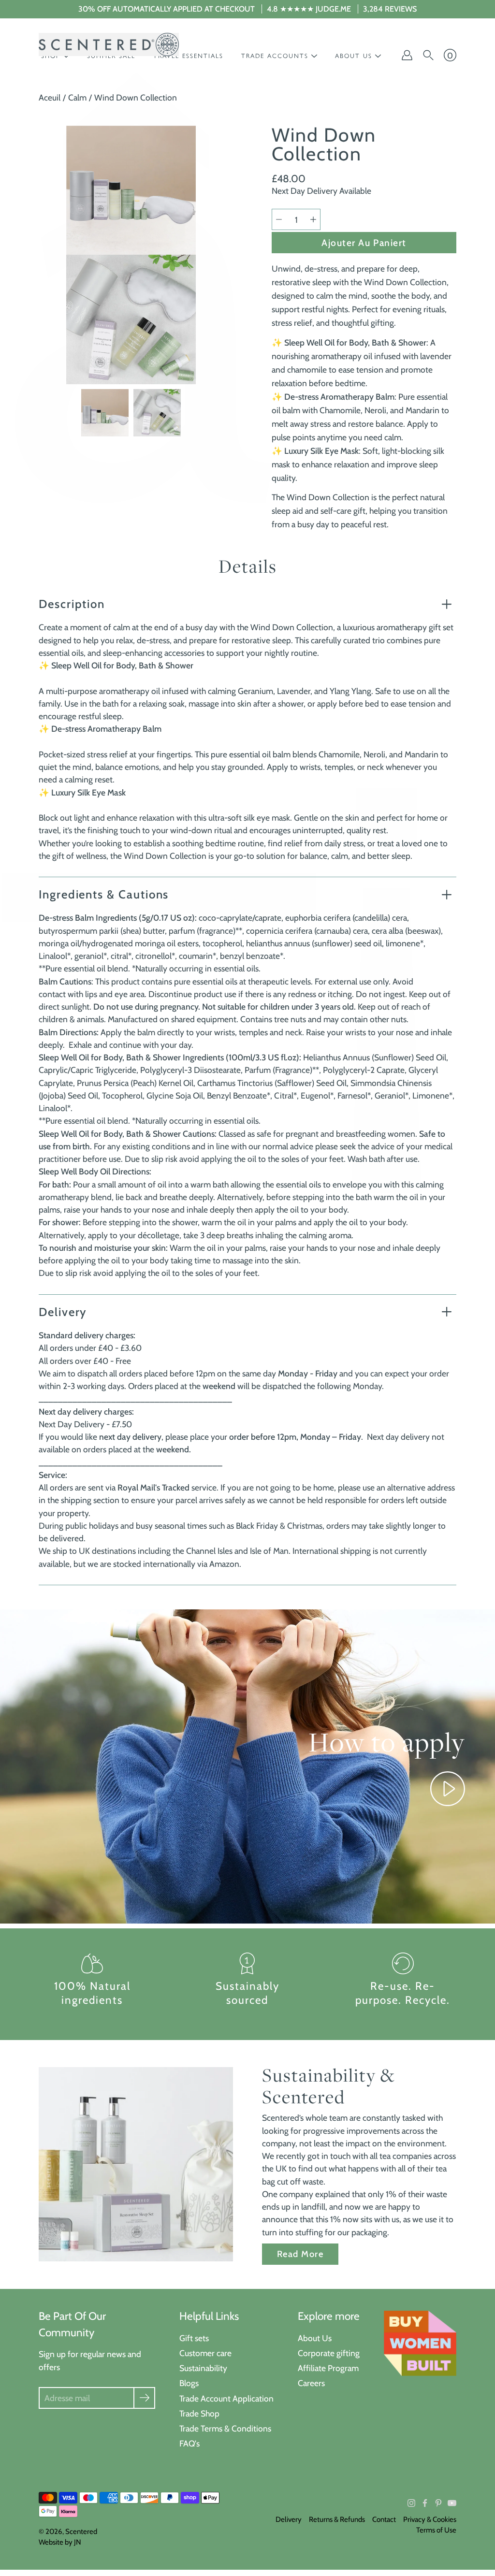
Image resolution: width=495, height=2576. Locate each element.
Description (72, 604)
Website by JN (60, 2542)
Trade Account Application (226, 2398)
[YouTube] (452, 2503)
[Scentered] (109, 44)
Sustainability (203, 2368)
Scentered (81, 2532)
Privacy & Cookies (430, 2519)
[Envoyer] (144, 2398)
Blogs (189, 2383)
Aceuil (50, 97)
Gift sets (194, 2338)
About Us (315, 2338)
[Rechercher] (428, 55)
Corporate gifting (329, 2353)
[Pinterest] (438, 2503)
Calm (77, 97)
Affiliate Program (328, 2368)
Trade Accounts (275, 56)
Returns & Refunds (337, 2519)
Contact (384, 2519)
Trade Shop (199, 2413)
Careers (311, 2383)
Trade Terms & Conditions (225, 2428)
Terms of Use (436, 2530)
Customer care (205, 2353)
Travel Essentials (188, 56)
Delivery (63, 1312)
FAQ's (189, 2443)
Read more (300, 2254)
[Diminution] (279, 219)
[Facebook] (425, 2503)
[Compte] (407, 55)
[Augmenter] (313, 219)
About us (354, 56)
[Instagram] (411, 2503)
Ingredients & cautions (104, 894)
